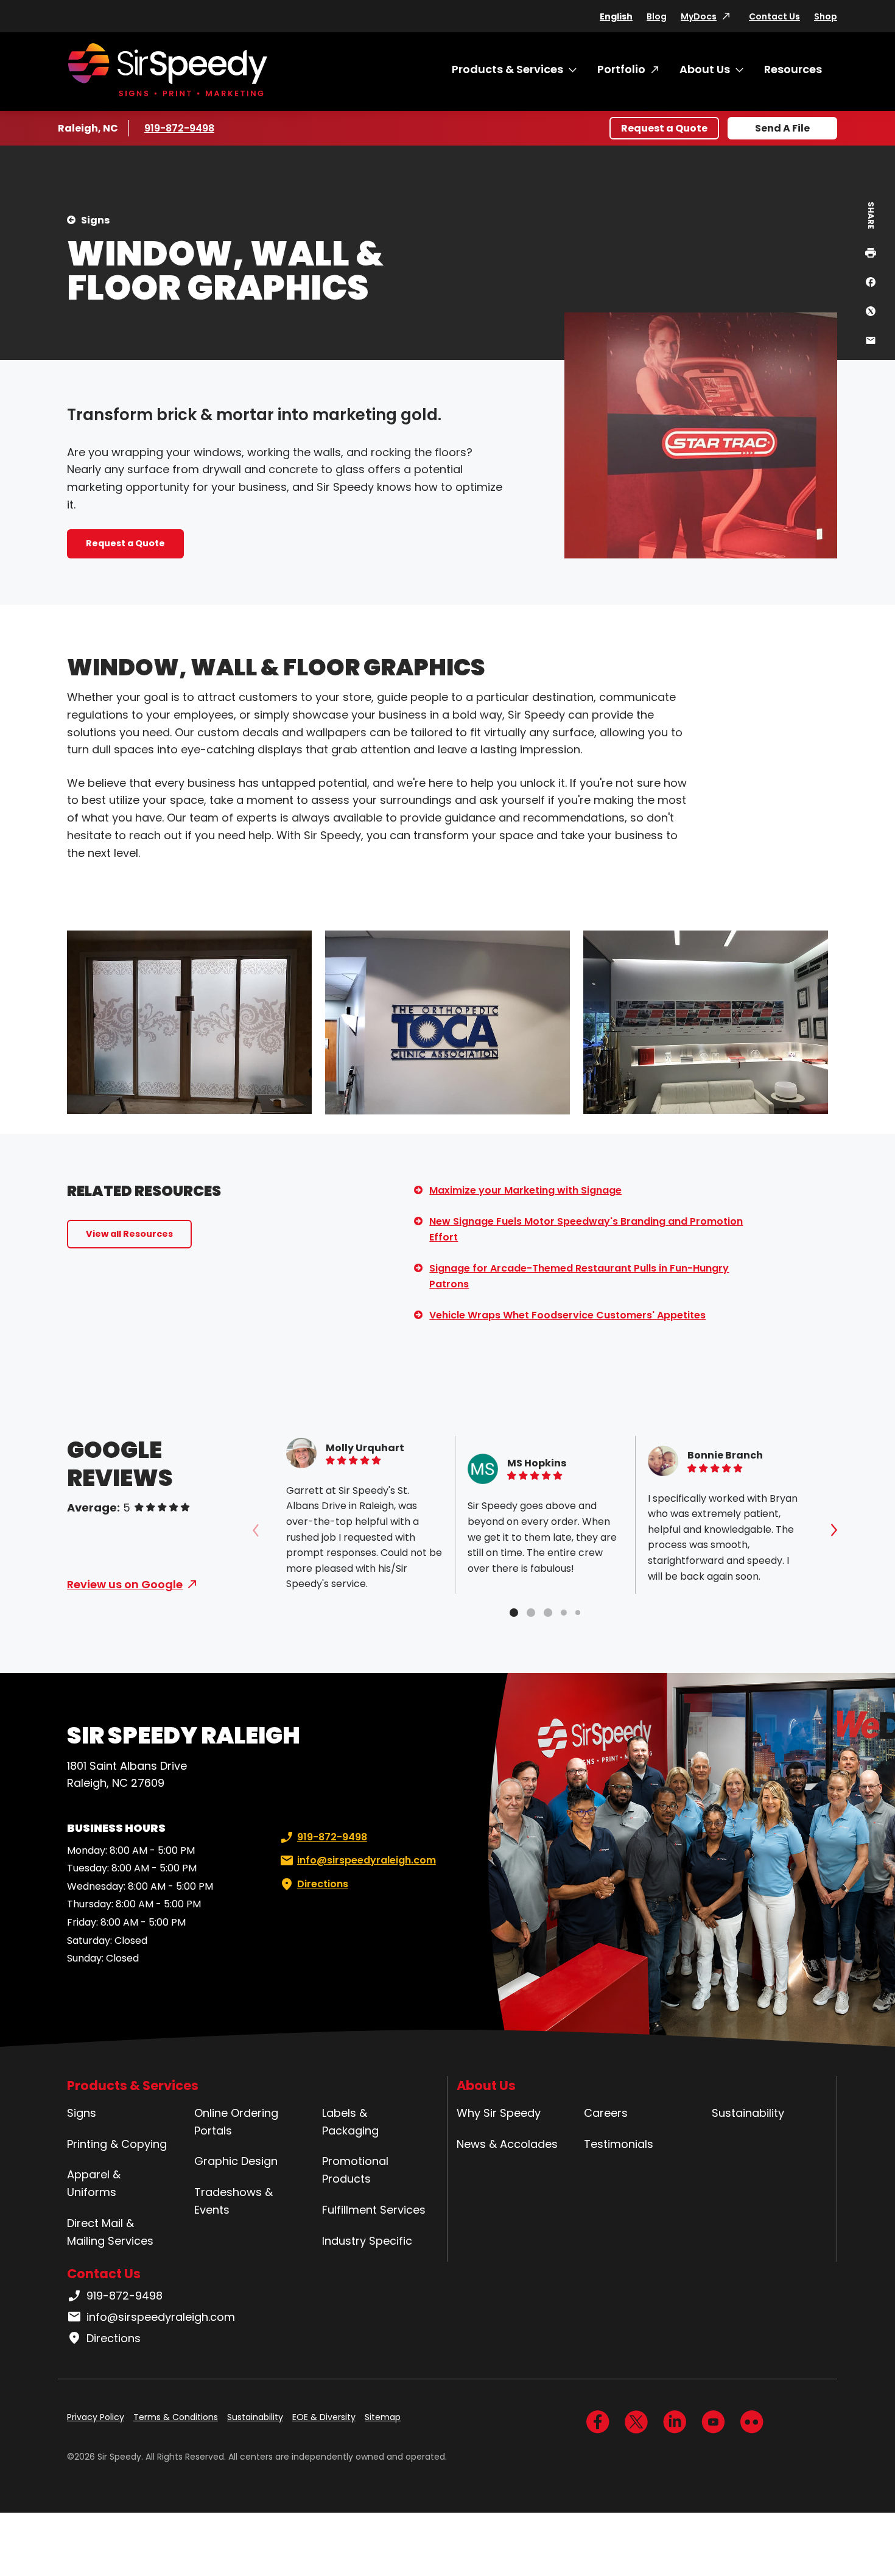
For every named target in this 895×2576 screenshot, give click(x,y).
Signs (95, 220)
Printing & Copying (117, 2144)
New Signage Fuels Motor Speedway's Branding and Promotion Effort (586, 1229)
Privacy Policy (96, 2417)
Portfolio (621, 69)
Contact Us (774, 16)
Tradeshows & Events (233, 2201)
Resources (793, 69)
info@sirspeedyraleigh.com (367, 1860)
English (616, 16)
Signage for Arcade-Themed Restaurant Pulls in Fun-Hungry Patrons (579, 1276)
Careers (606, 2113)
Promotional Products (355, 2170)
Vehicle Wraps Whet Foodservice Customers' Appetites (567, 1315)
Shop (826, 16)
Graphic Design (236, 2161)
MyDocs (699, 16)
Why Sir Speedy (499, 2113)
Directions (323, 1884)
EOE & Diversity (324, 2417)
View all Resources (129, 1234)
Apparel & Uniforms (94, 2183)
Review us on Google (125, 1584)
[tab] (514, 1613)
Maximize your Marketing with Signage (525, 1190)
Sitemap (383, 2417)
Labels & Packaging (350, 2122)
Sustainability (748, 2113)
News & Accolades (507, 2144)
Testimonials (619, 2144)
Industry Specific (367, 2241)
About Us (705, 69)
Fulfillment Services (374, 2210)
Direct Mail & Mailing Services (110, 2232)
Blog (657, 16)
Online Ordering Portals (236, 2122)
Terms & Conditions (176, 2417)
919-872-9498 (181, 128)
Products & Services (507, 69)
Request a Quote (664, 128)
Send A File (782, 128)
